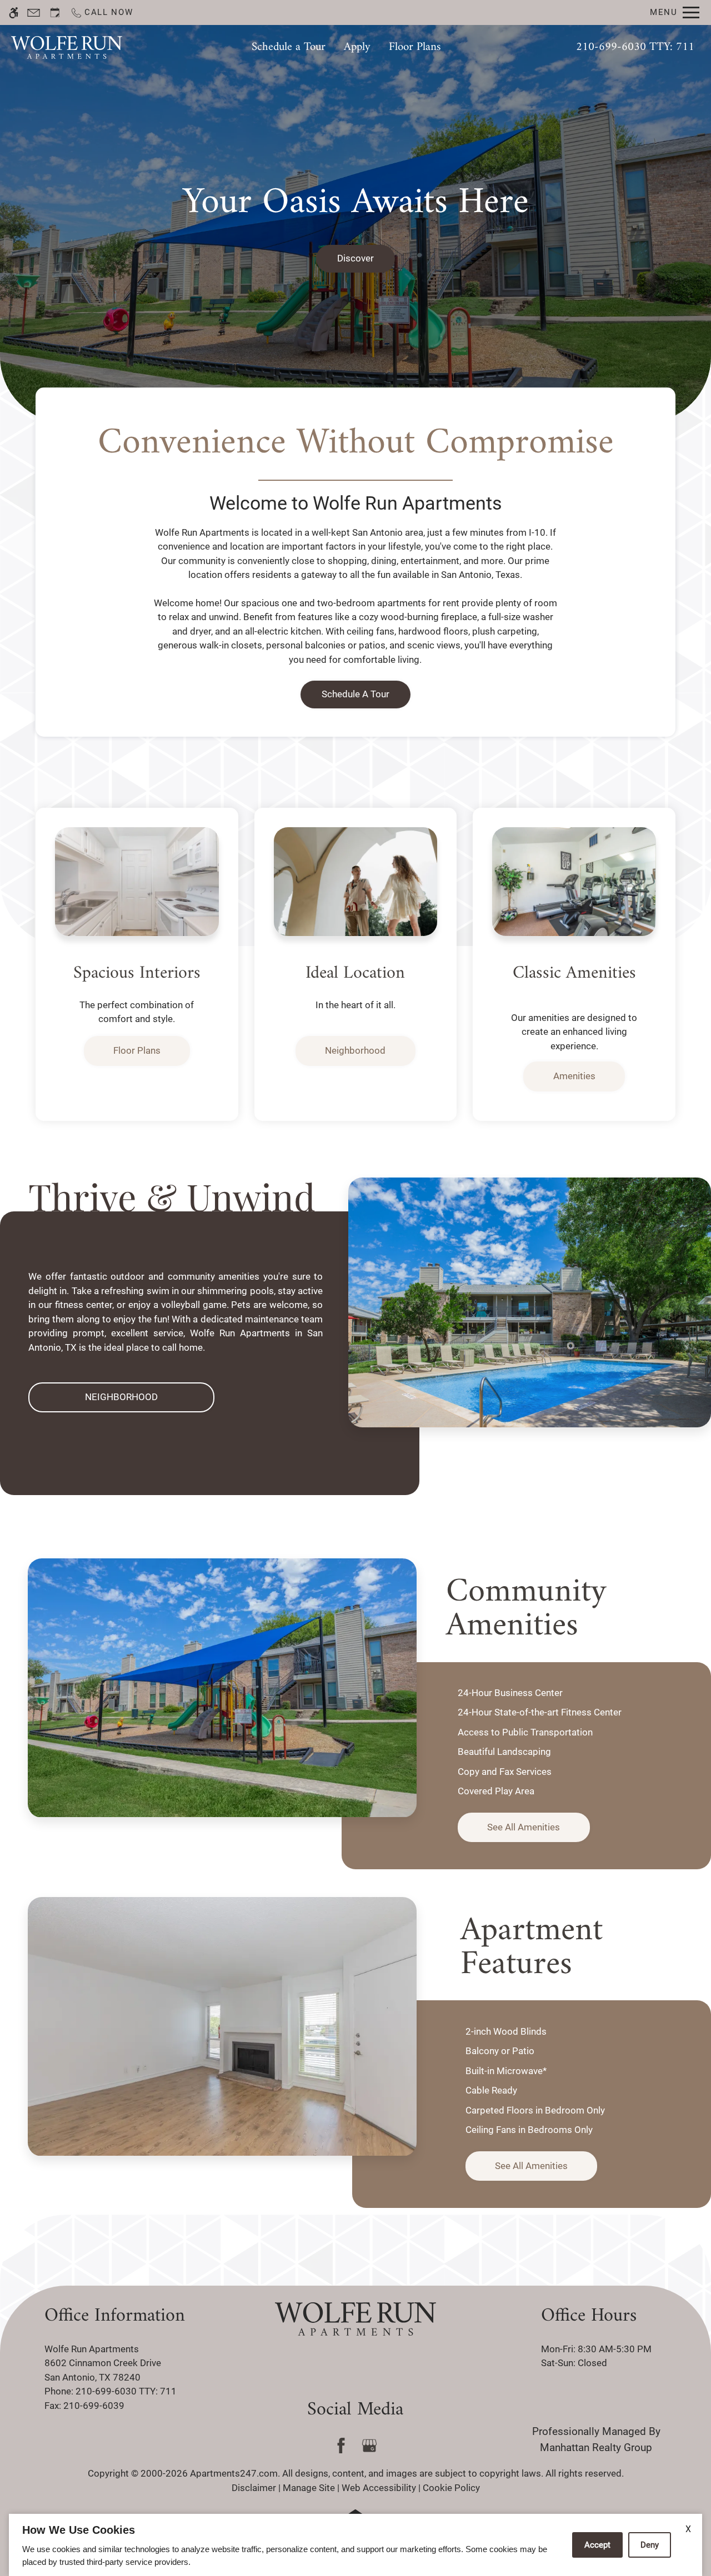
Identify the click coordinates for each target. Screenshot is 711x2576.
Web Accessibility (379, 2488)
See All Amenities (524, 1828)
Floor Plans (415, 47)
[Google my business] (370, 2446)
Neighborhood (355, 1050)
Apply (357, 47)
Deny (650, 2545)
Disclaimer (254, 2488)
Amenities (574, 1076)
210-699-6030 (635, 47)
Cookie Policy (451, 2488)
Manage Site (309, 2488)
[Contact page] (34, 12)
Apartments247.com (234, 2473)
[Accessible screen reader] (14, 12)
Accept (597, 2545)
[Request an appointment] (55, 12)
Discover (355, 258)
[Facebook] (341, 2446)
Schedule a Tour (289, 47)
